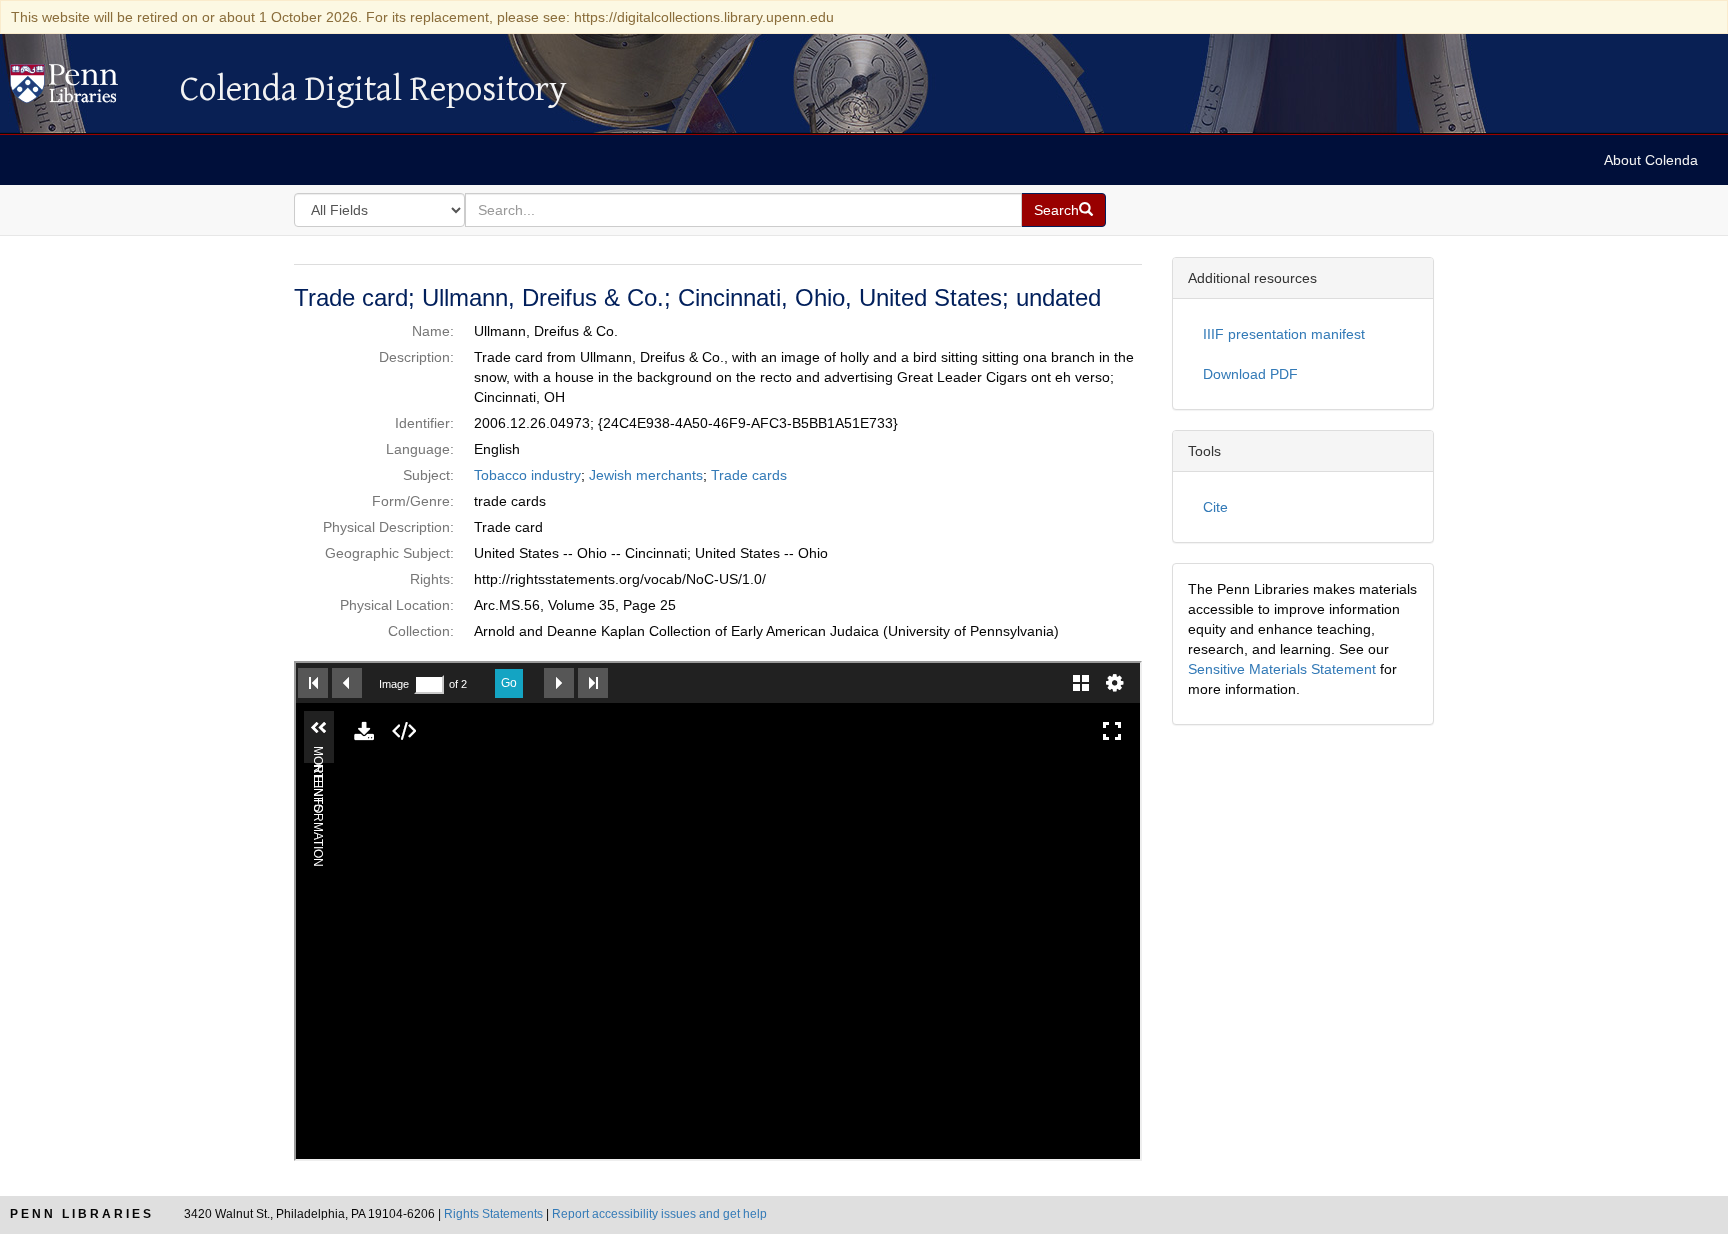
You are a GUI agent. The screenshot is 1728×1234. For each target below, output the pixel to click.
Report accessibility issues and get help (659, 1214)
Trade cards (749, 475)
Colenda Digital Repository (85, 89)
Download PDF (1250, 374)
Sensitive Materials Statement (1282, 669)
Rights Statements (493, 1214)
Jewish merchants (646, 475)
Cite (1215, 507)
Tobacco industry (527, 475)
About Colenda (1651, 160)
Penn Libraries (82, 1214)
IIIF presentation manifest (1284, 334)
